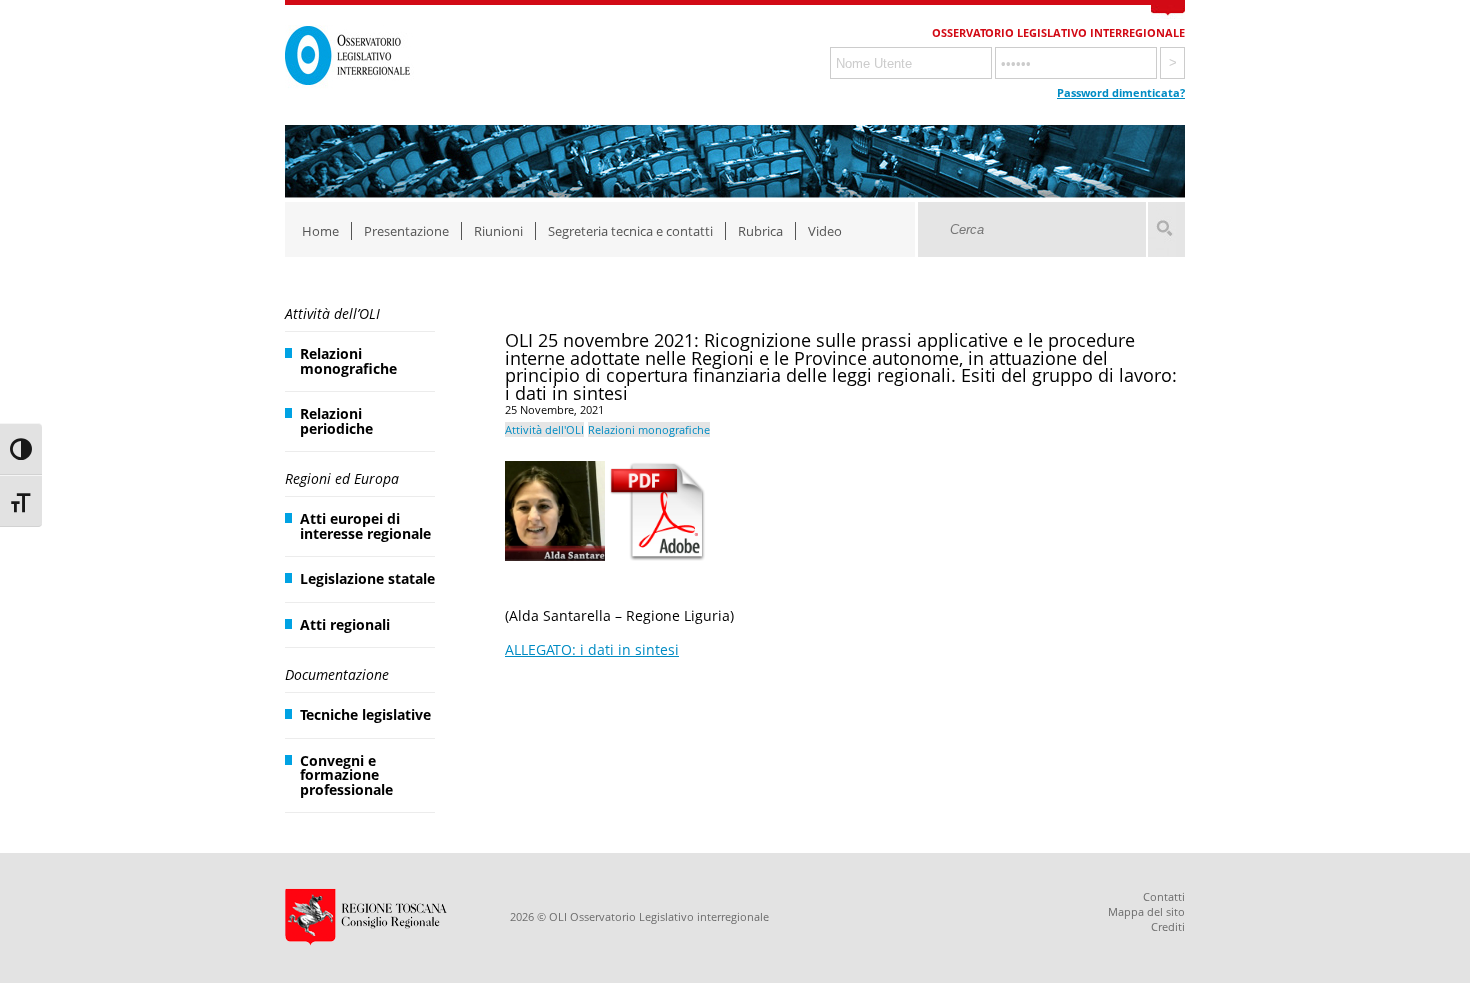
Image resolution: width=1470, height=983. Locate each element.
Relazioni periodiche (336, 420)
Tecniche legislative (365, 714)
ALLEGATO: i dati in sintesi (592, 649)
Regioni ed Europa (342, 478)
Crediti (1168, 926)
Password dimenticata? (1121, 92)
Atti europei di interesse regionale (365, 525)
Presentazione (406, 231)
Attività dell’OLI (332, 313)
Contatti (1164, 896)
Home (320, 231)
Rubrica (760, 231)
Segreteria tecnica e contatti (630, 231)
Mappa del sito (1146, 911)
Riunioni (498, 231)
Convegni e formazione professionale (346, 775)
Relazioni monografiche (348, 360)
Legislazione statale (367, 578)
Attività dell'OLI (544, 429)
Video (825, 231)
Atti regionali (345, 624)
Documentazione (337, 674)
